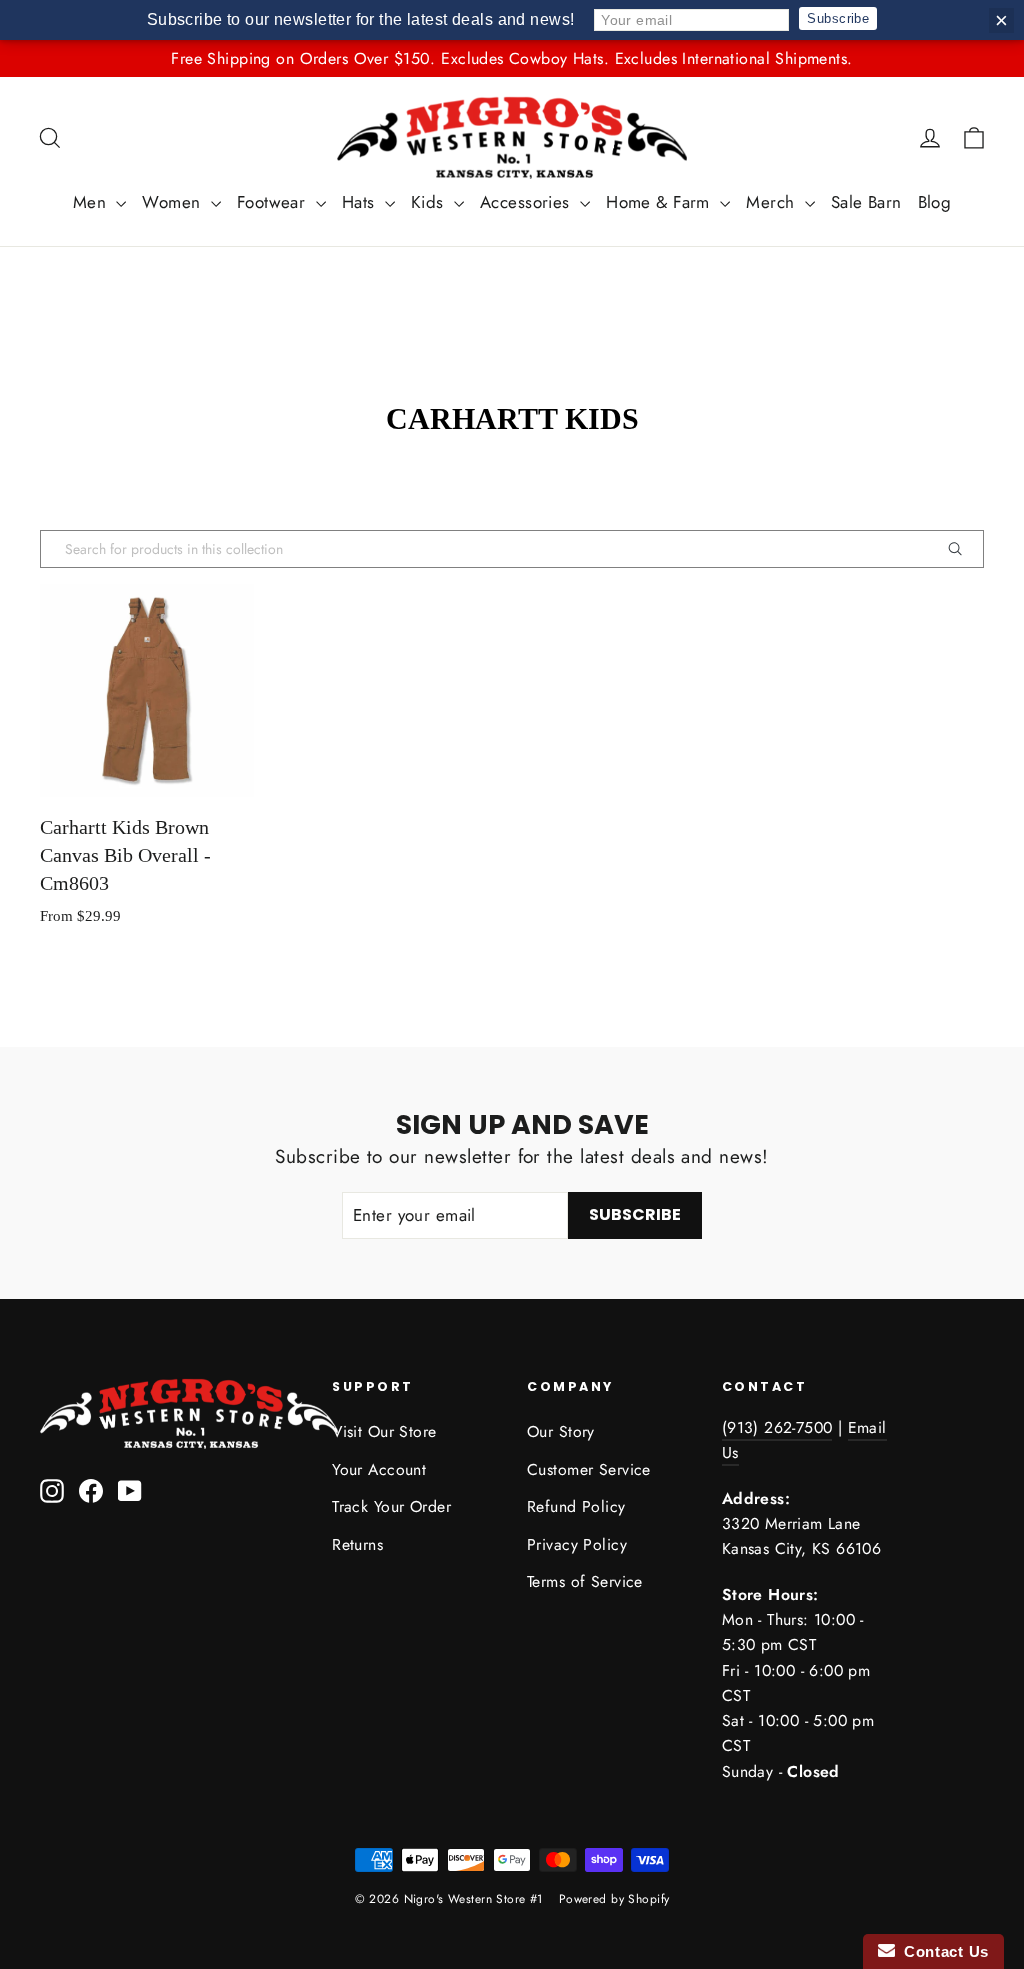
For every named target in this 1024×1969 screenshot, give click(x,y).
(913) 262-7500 (777, 1427)
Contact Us (942, 1951)
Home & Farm (660, 202)
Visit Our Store (384, 1431)
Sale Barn (866, 202)
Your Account (379, 1469)
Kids (430, 202)
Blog (935, 202)
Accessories (527, 202)
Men (92, 202)
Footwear (274, 202)
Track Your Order (391, 1506)
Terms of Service (585, 1581)
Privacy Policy (577, 1544)
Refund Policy (576, 1506)
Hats (361, 202)
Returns (357, 1544)
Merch (773, 202)
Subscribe (838, 18)
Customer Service (589, 1469)
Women (174, 202)
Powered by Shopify (614, 1899)
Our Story (561, 1431)
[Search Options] (963, 549)
